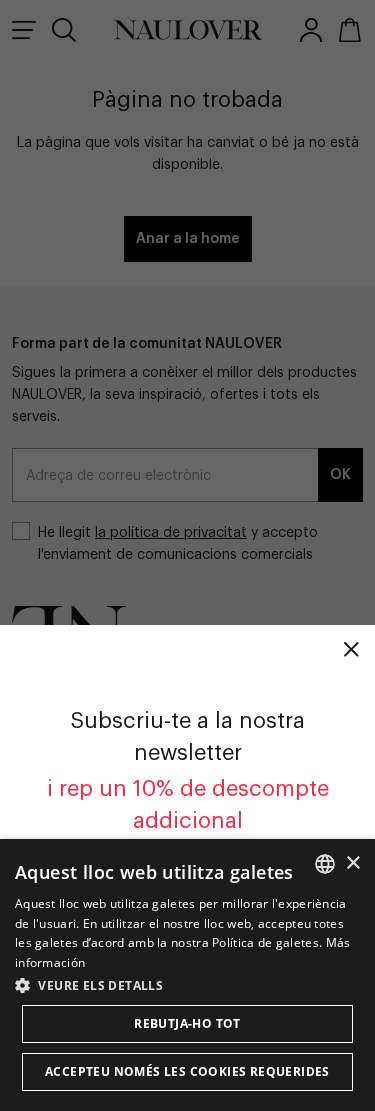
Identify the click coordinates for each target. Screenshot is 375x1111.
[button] (187, 985)
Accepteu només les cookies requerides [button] (187, 1071)
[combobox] (325, 864)
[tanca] (351, 649)
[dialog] (187, 975)
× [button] (352, 863)
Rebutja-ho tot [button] (187, 1023)
